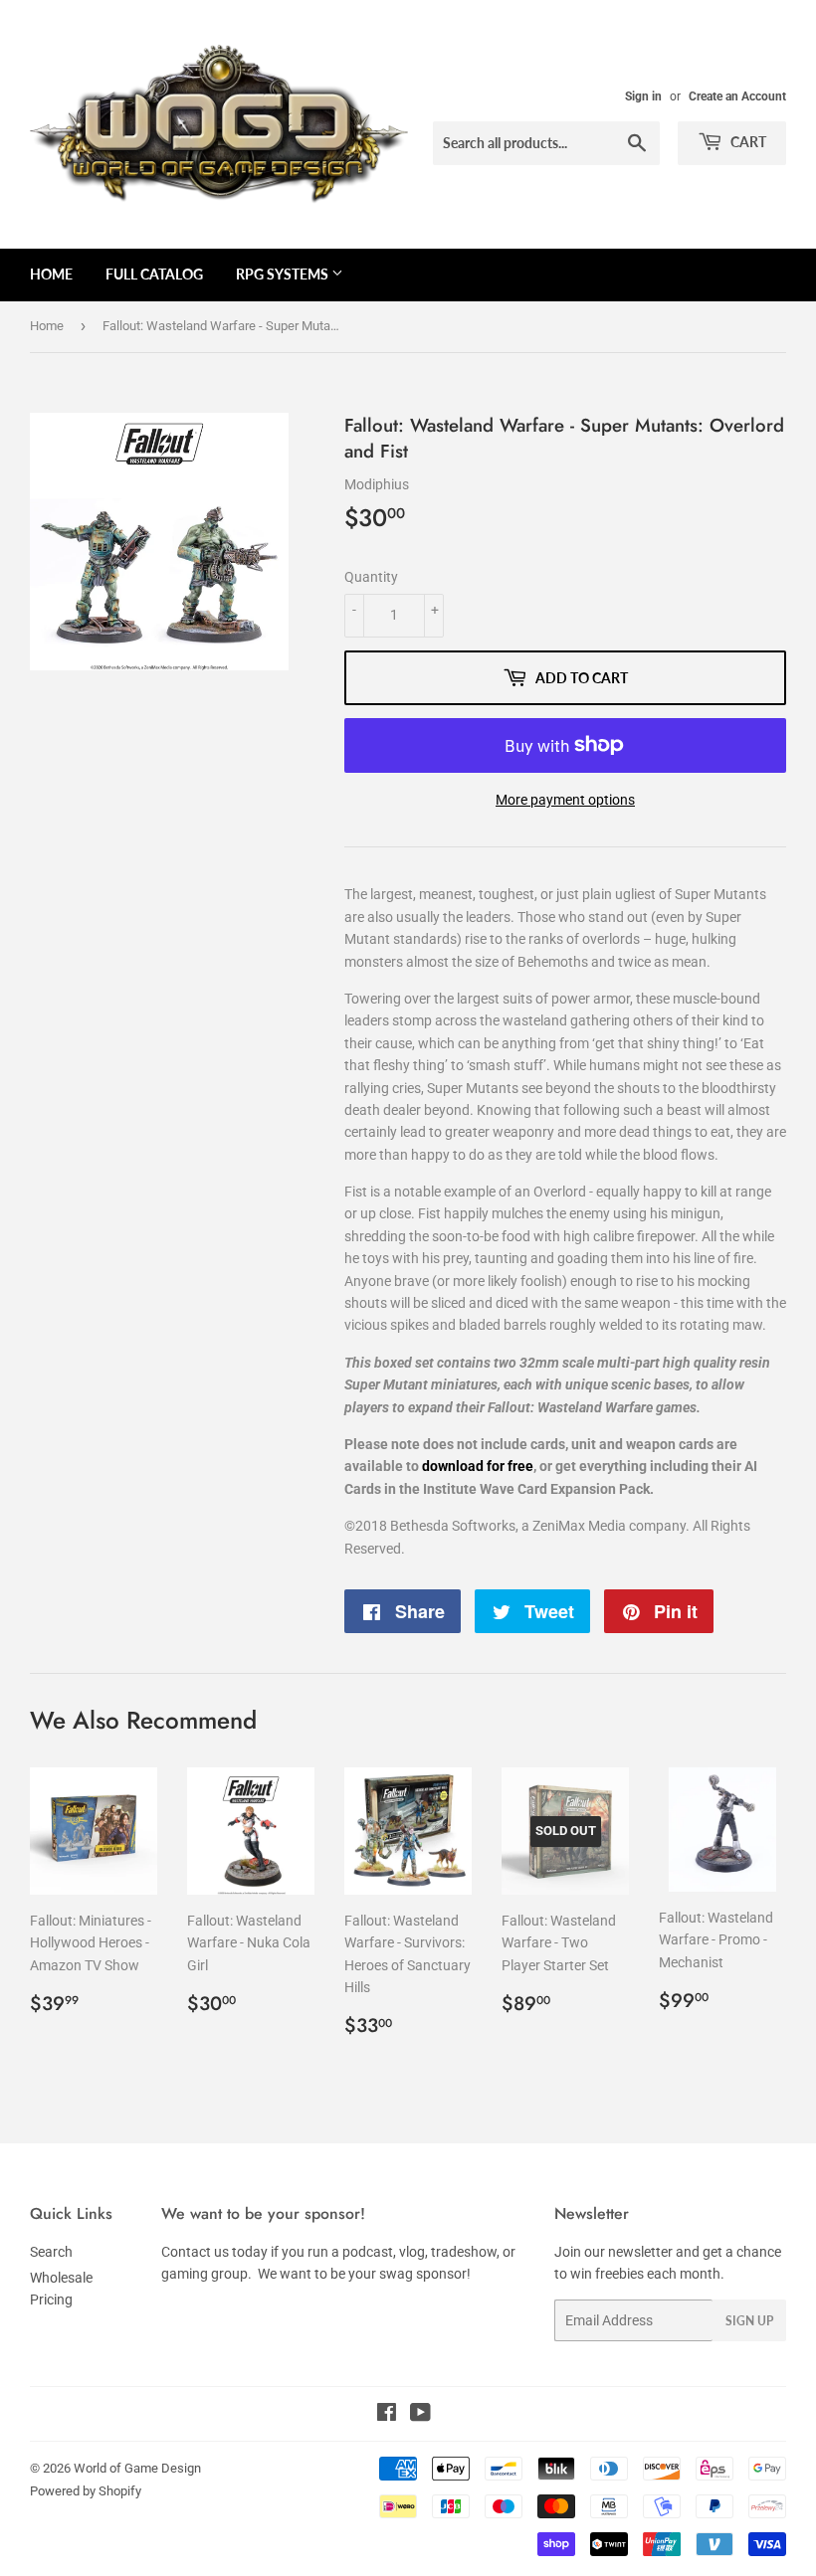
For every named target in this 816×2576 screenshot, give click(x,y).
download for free (478, 1466)
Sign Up (749, 2321)
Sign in (643, 96)
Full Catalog (154, 274)
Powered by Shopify (86, 2491)
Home (51, 274)
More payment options (565, 800)
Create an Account (737, 96)
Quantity (371, 577)
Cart (747, 142)
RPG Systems (284, 274)
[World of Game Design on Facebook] (387, 2415)
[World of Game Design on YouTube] (420, 2415)
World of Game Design (137, 2468)
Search (51, 2252)
